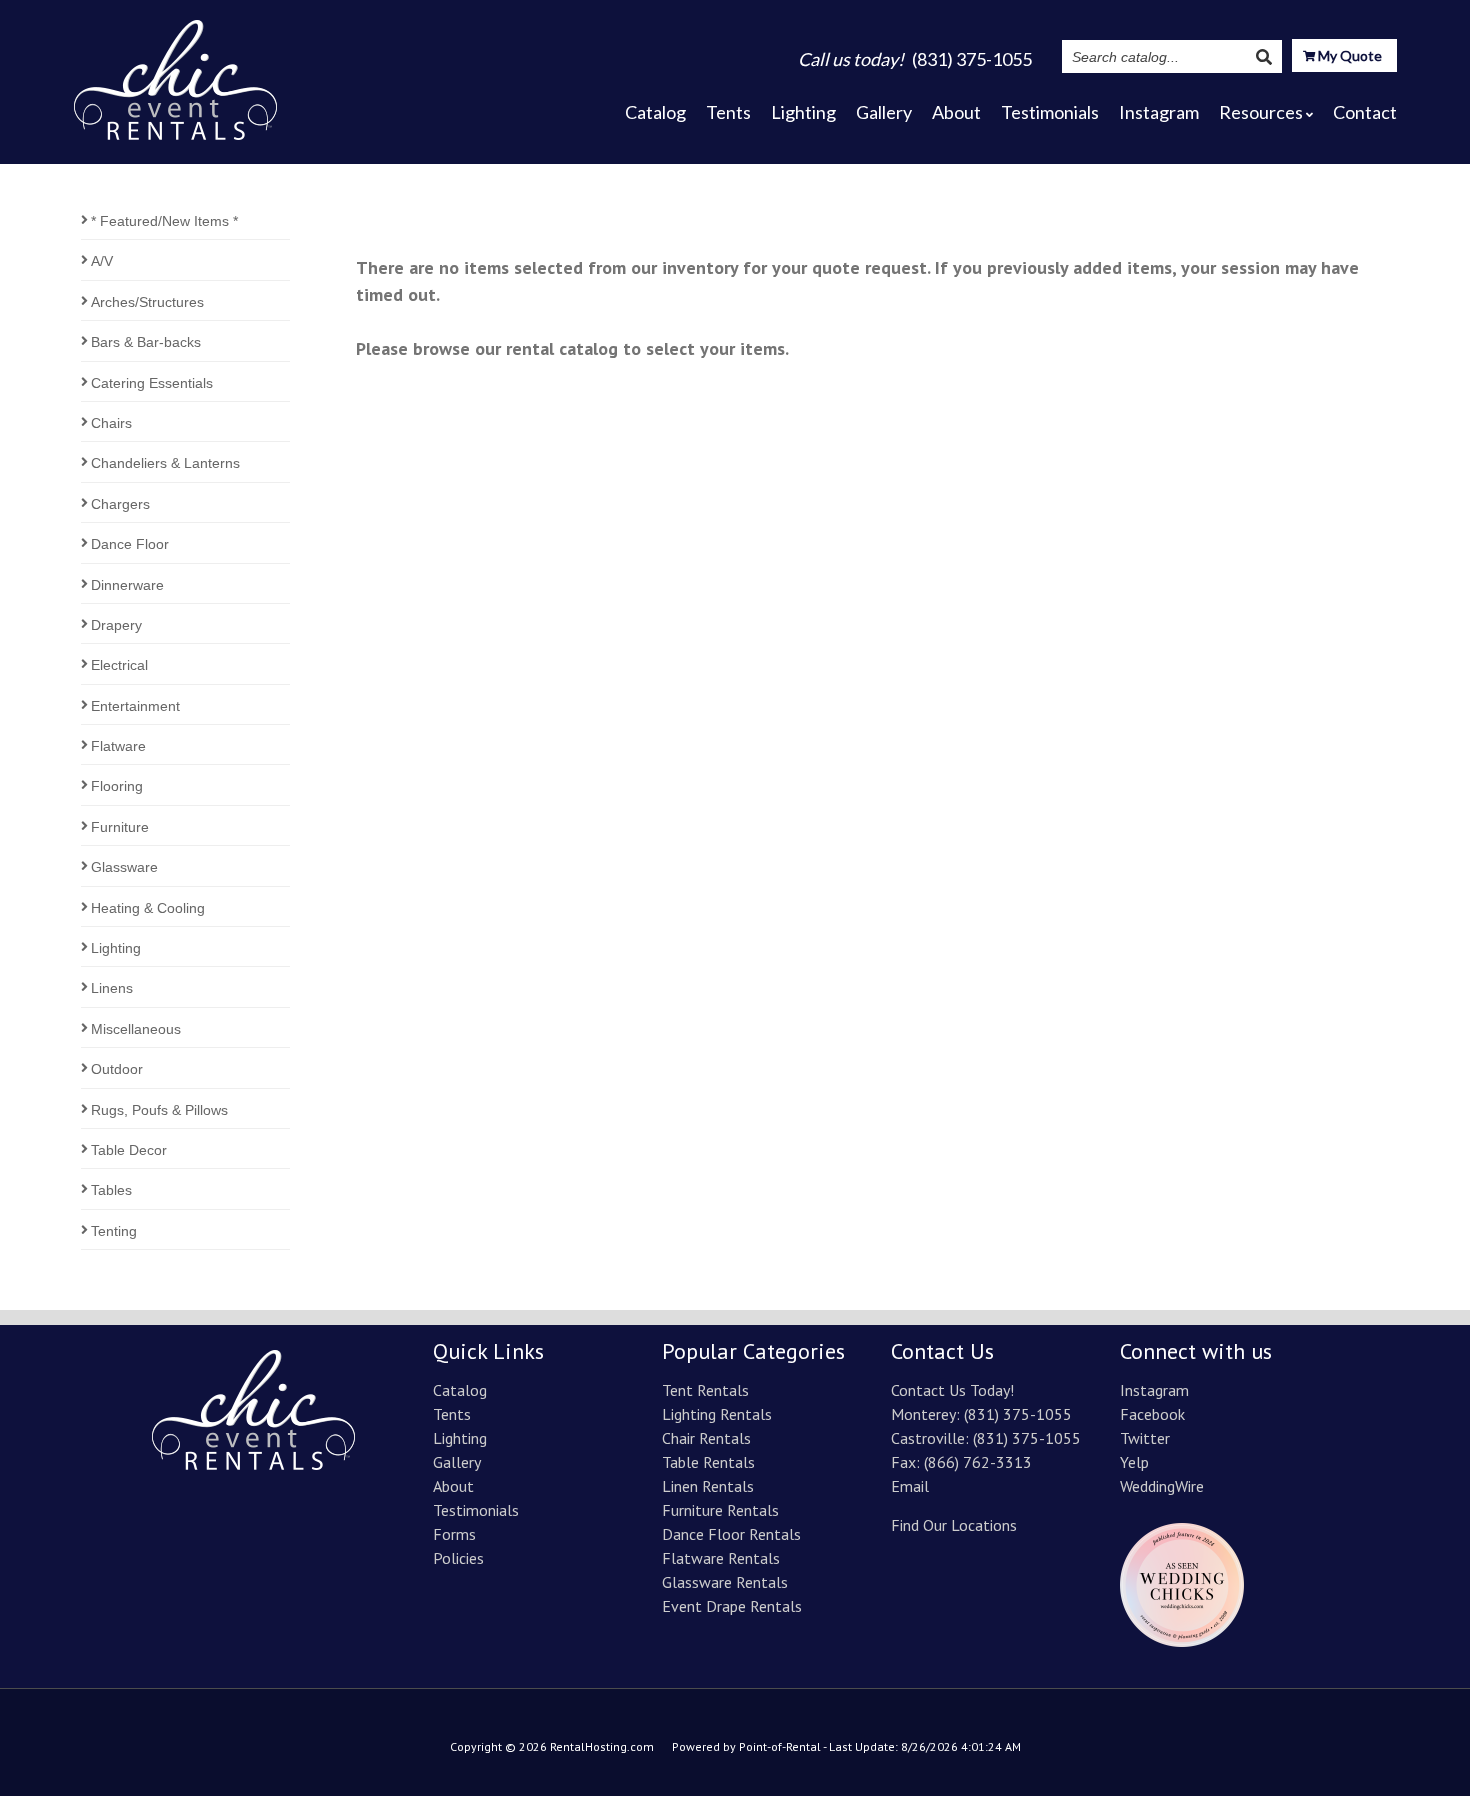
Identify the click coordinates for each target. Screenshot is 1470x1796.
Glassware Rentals (725, 1582)
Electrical (119, 665)
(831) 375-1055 (1018, 1414)
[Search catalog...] (1264, 56)
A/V (102, 261)
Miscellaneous (136, 1029)
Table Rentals (708, 1462)
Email (910, 1486)
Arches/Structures (147, 302)
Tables (111, 1190)
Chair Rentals (706, 1438)
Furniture (120, 827)
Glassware (124, 867)
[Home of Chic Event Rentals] (253, 1464)
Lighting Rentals (717, 1414)
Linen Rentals (708, 1486)
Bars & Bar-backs (146, 342)
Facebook (1152, 1414)
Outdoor (117, 1069)
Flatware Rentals (721, 1558)
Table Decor (129, 1150)
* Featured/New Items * (164, 221)
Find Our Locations (954, 1525)
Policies (458, 1558)
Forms (454, 1534)
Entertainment (135, 706)
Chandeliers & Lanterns (165, 463)
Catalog (655, 112)
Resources (1261, 112)
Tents (728, 112)
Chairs (111, 423)
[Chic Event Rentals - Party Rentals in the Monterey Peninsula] (175, 74)
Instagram (1159, 112)
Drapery (116, 625)
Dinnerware (127, 585)
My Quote (1348, 55)
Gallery (884, 112)
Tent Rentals (705, 1390)
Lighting (803, 112)
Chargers (120, 504)
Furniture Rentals (720, 1510)
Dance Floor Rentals (731, 1534)
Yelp (1134, 1462)
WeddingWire (1162, 1486)
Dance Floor (130, 544)
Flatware (118, 746)
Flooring (117, 786)
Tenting (114, 1231)
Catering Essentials (152, 383)
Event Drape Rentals (732, 1606)
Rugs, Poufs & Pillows (159, 1110)
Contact (1365, 112)
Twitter (1145, 1438)
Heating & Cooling (148, 908)
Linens (112, 988)
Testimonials (1050, 112)
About (956, 112)
